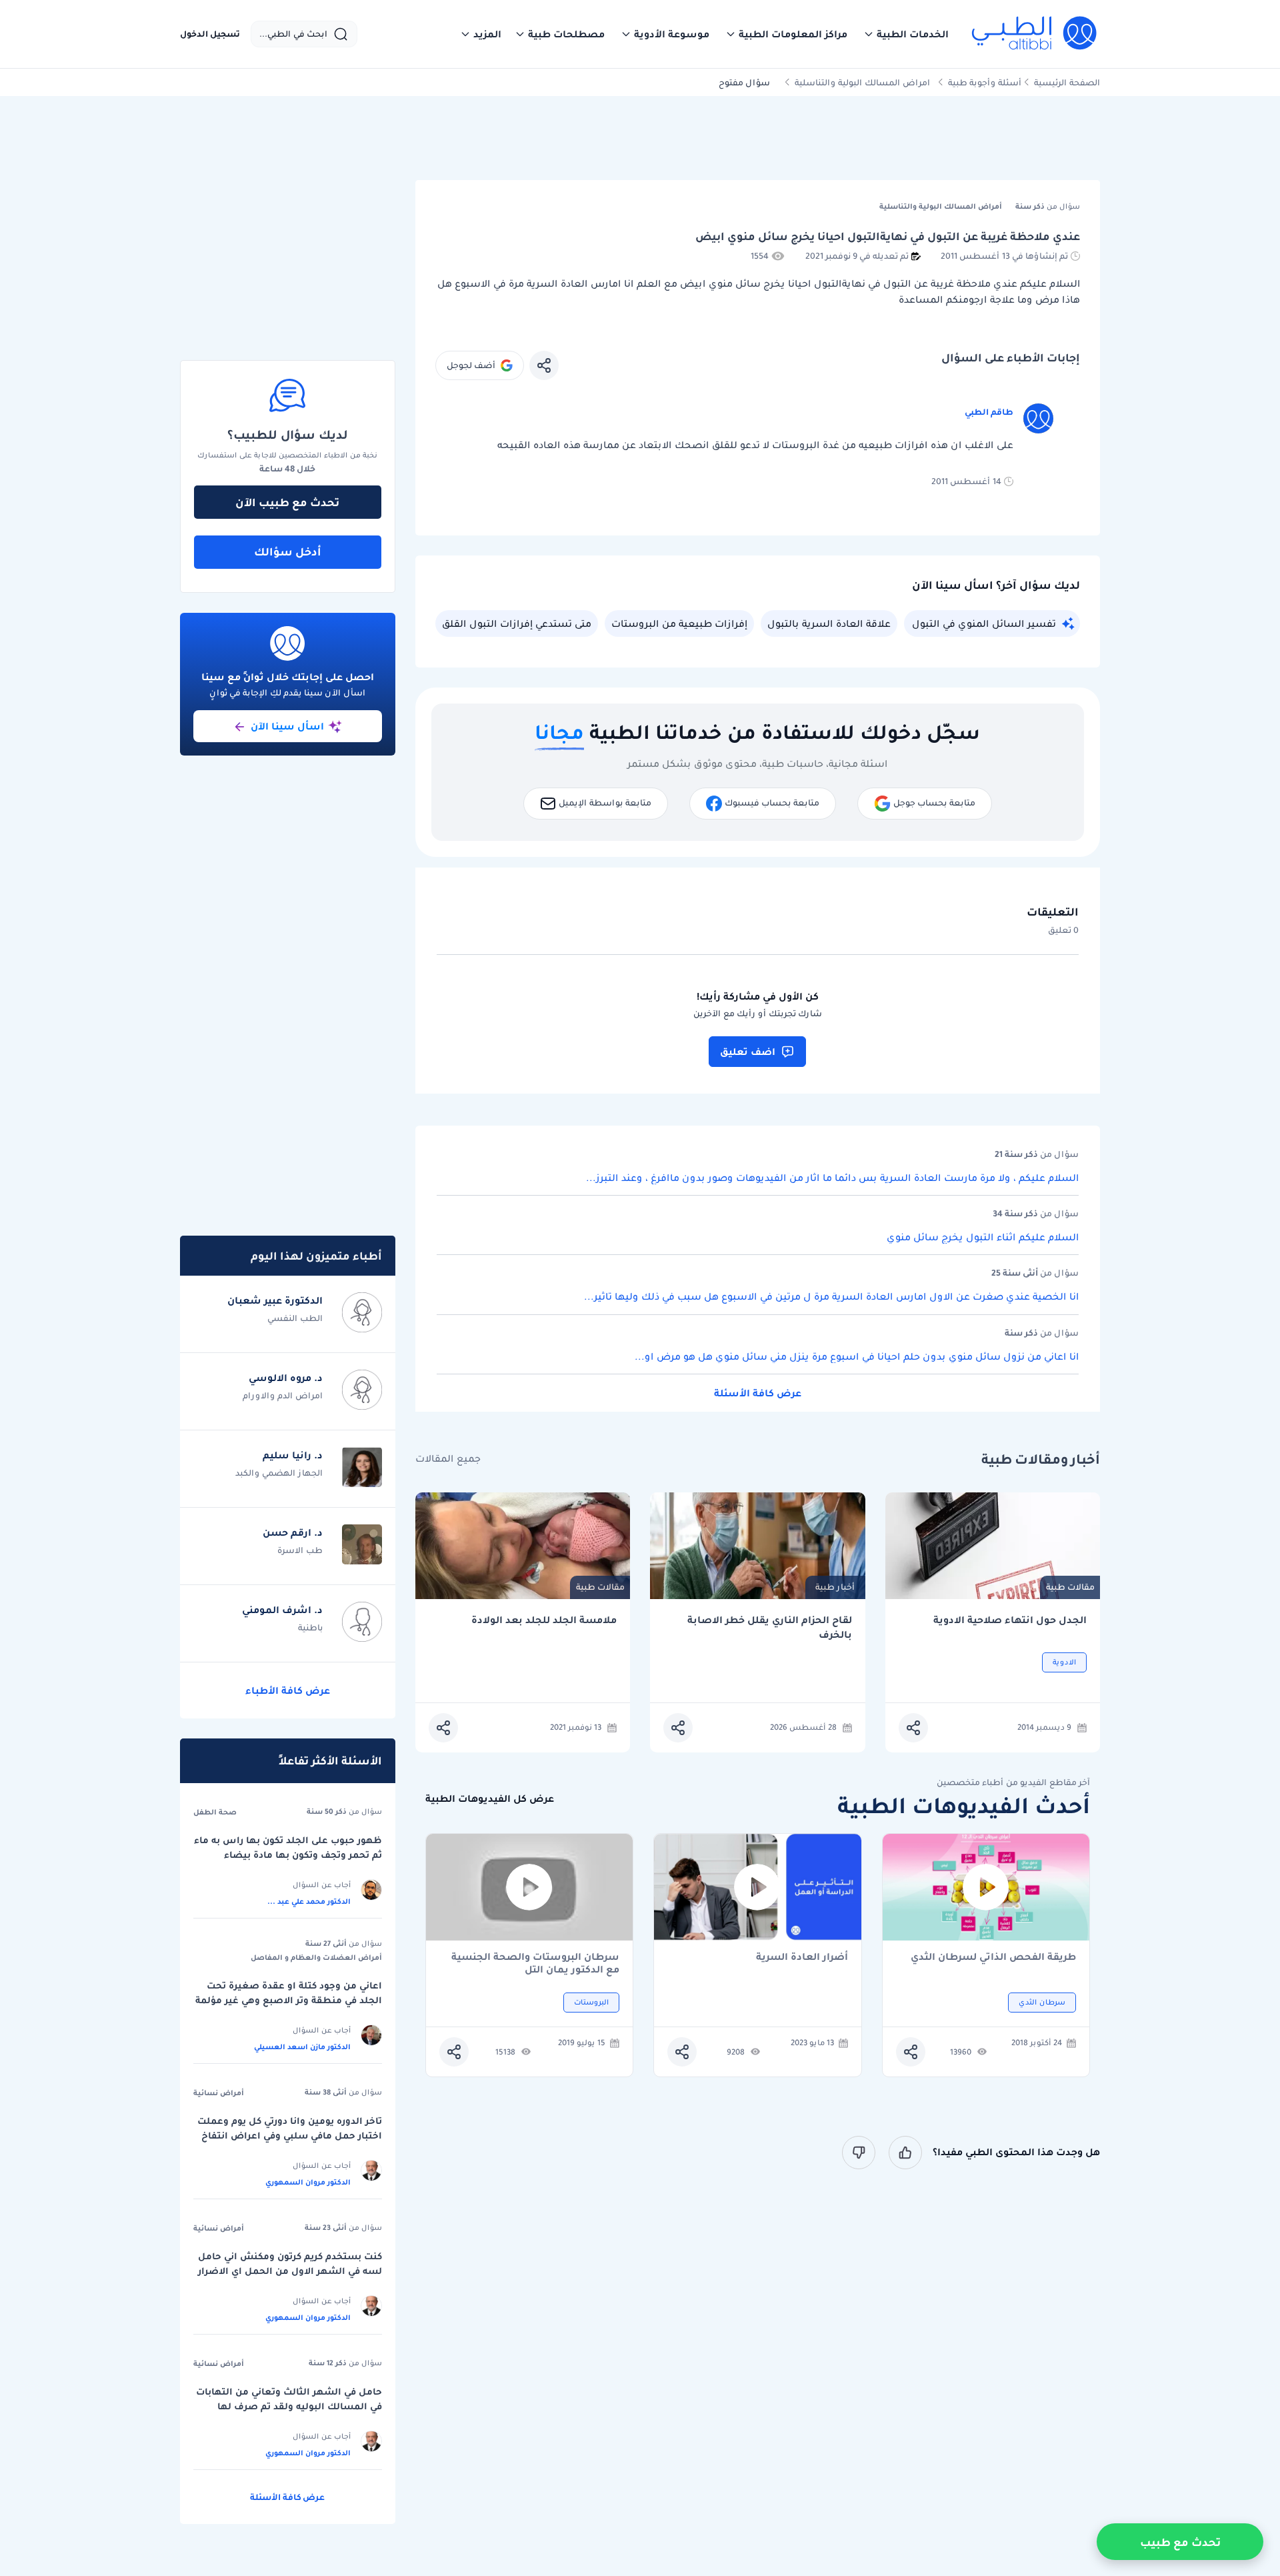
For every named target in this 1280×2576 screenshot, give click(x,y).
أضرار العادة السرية (802, 1958)
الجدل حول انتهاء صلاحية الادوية (1010, 1620)
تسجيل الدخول (210, 34)
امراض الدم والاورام (283, 1395)
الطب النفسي (295, 1318)
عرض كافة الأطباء (288, 1690)
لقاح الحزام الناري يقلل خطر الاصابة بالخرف (770, 1627)
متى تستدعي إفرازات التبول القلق (517, 623)
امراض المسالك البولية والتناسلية (862, 82)
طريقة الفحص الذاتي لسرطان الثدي (993, 1958)
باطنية (310, 1627)
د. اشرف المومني (282, 1610)
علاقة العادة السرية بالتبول (829, 623)
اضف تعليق (748, 1052)
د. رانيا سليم (293, 1455)
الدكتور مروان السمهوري (308, 2182)
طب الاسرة (300, 1550)
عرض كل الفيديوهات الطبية (490, 1799)
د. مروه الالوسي (286, 1378)
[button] (906, 34)
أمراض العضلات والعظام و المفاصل (316, 1957)
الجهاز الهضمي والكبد (279, 1473)
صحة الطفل (215, 1812)
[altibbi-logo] (1035, 34)
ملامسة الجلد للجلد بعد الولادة (544, 1620)
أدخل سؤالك (288, 551)
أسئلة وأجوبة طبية (985, 82)
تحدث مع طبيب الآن (287, 502)
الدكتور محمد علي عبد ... (309, 1901)
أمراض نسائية (219, 2093)
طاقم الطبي (989, 412)
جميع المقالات (448, 1459)
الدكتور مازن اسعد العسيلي (302, 2047)
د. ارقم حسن (293, 1532)
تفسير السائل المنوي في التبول (984, 623)
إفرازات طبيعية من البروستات (679, 623)
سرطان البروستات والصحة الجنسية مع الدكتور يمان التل (535, 1963)
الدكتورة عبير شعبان (275, 1300)
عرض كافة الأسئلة (758, 1393)
